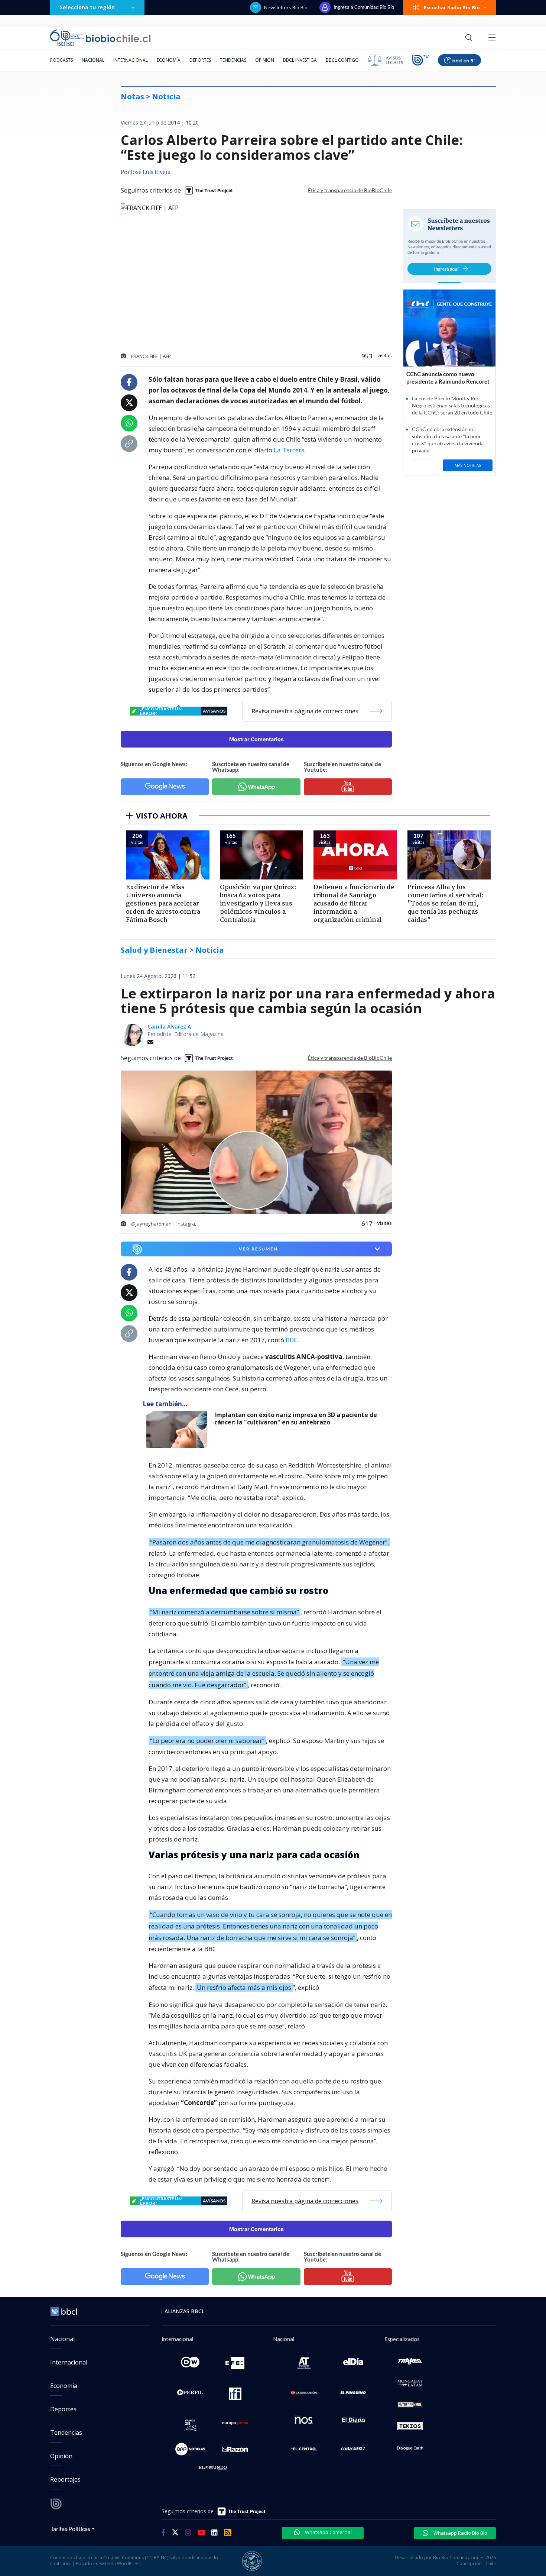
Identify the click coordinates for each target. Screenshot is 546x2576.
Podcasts (61, 60)
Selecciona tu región (87, 7)
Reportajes (65, 2479)
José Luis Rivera (151, 172)
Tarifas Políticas (70, 2529)
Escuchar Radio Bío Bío (452, 7)
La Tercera (289, 450)
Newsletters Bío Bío (286, 7)
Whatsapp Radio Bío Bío (460, 2533)
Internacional (131, 60)
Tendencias (233, 60)
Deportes (200, 60)
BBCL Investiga (300, 60)
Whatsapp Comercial (328, 2532)
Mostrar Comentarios (256, 739)
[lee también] (178, 1430)
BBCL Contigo (342, 60)
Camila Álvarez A (169, 1026)
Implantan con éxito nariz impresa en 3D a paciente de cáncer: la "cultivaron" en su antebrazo (296, 1419)
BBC (291, 1340)
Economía (169, 60)
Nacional (93, 60)
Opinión (265, 60)
